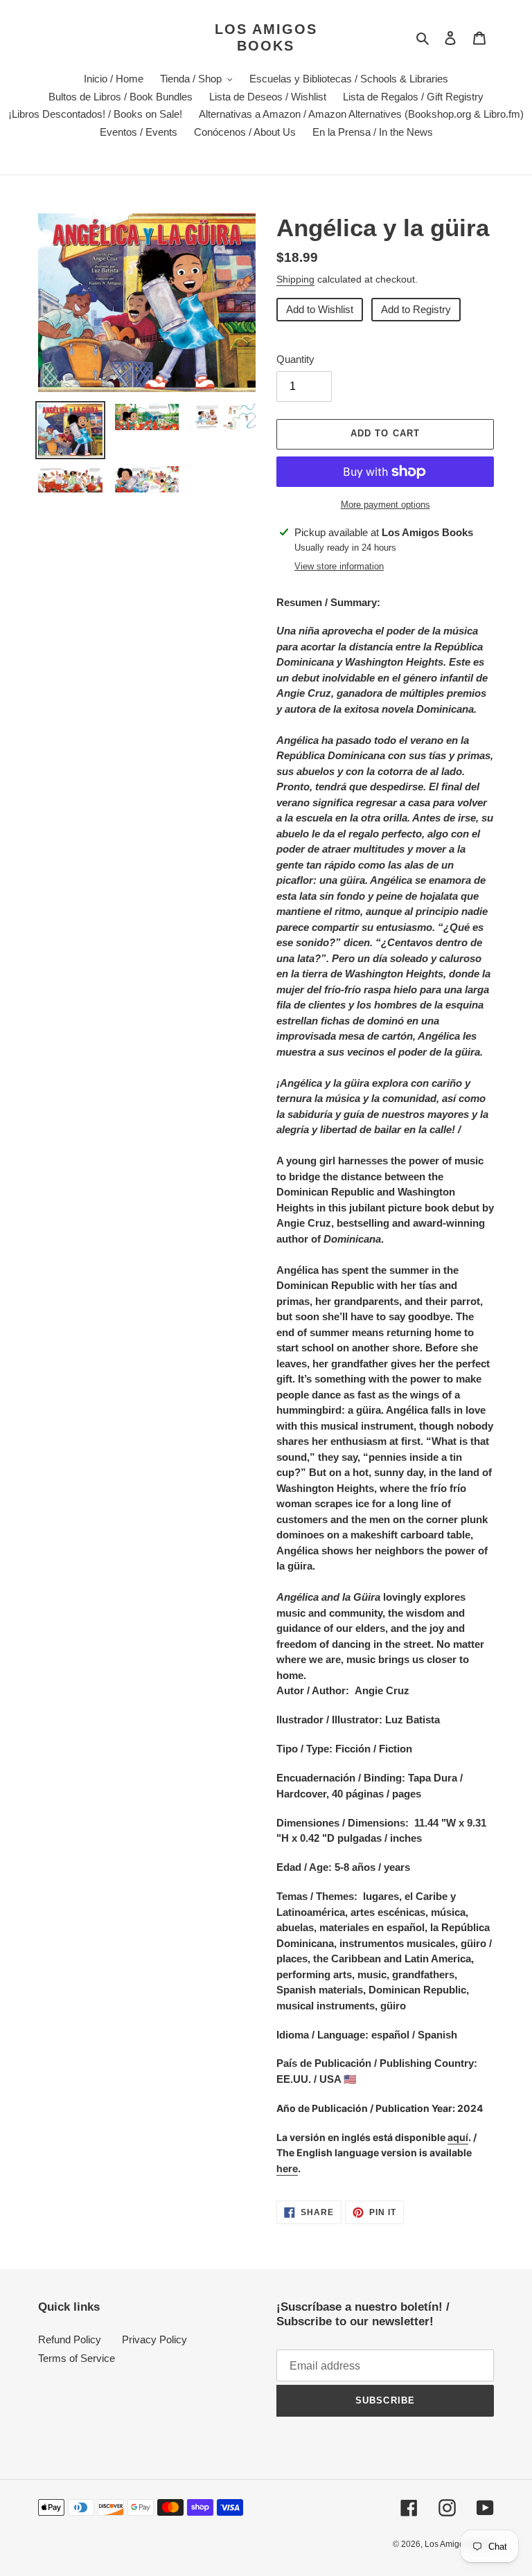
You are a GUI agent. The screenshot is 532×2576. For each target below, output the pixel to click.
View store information (339, 566)
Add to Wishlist (320, 309)
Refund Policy (70, 2339)
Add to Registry (416, 309)
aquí (458, 2137)
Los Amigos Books (266, 37)
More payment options (385, 505)
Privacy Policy (154, 2339)
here (287, 2168)
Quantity (295, 359)
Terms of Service (77, 2358)
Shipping (295, 279)
